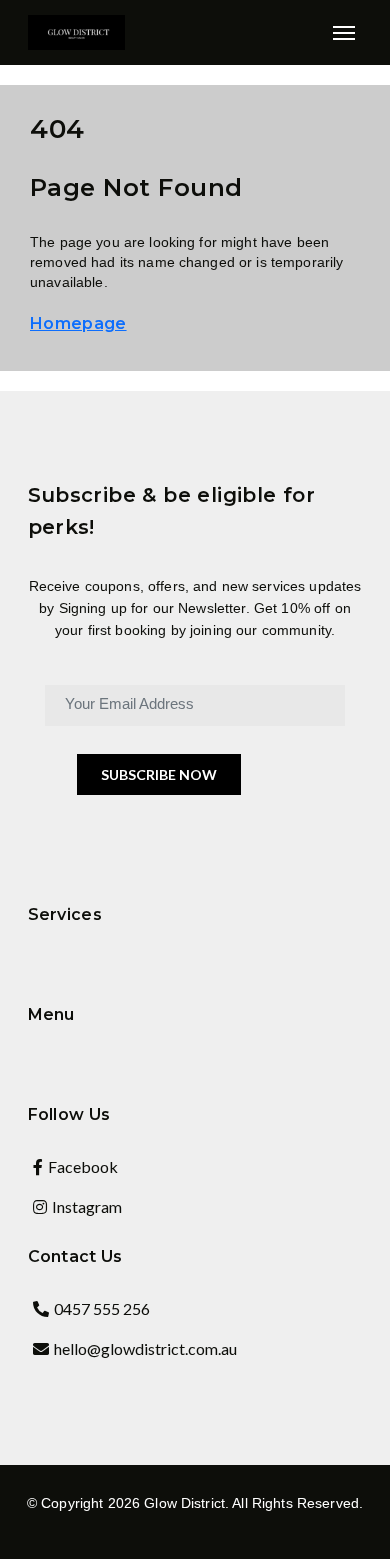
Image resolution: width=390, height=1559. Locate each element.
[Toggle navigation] (343, 32)
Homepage (78, 323)
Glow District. (186, 1503)
